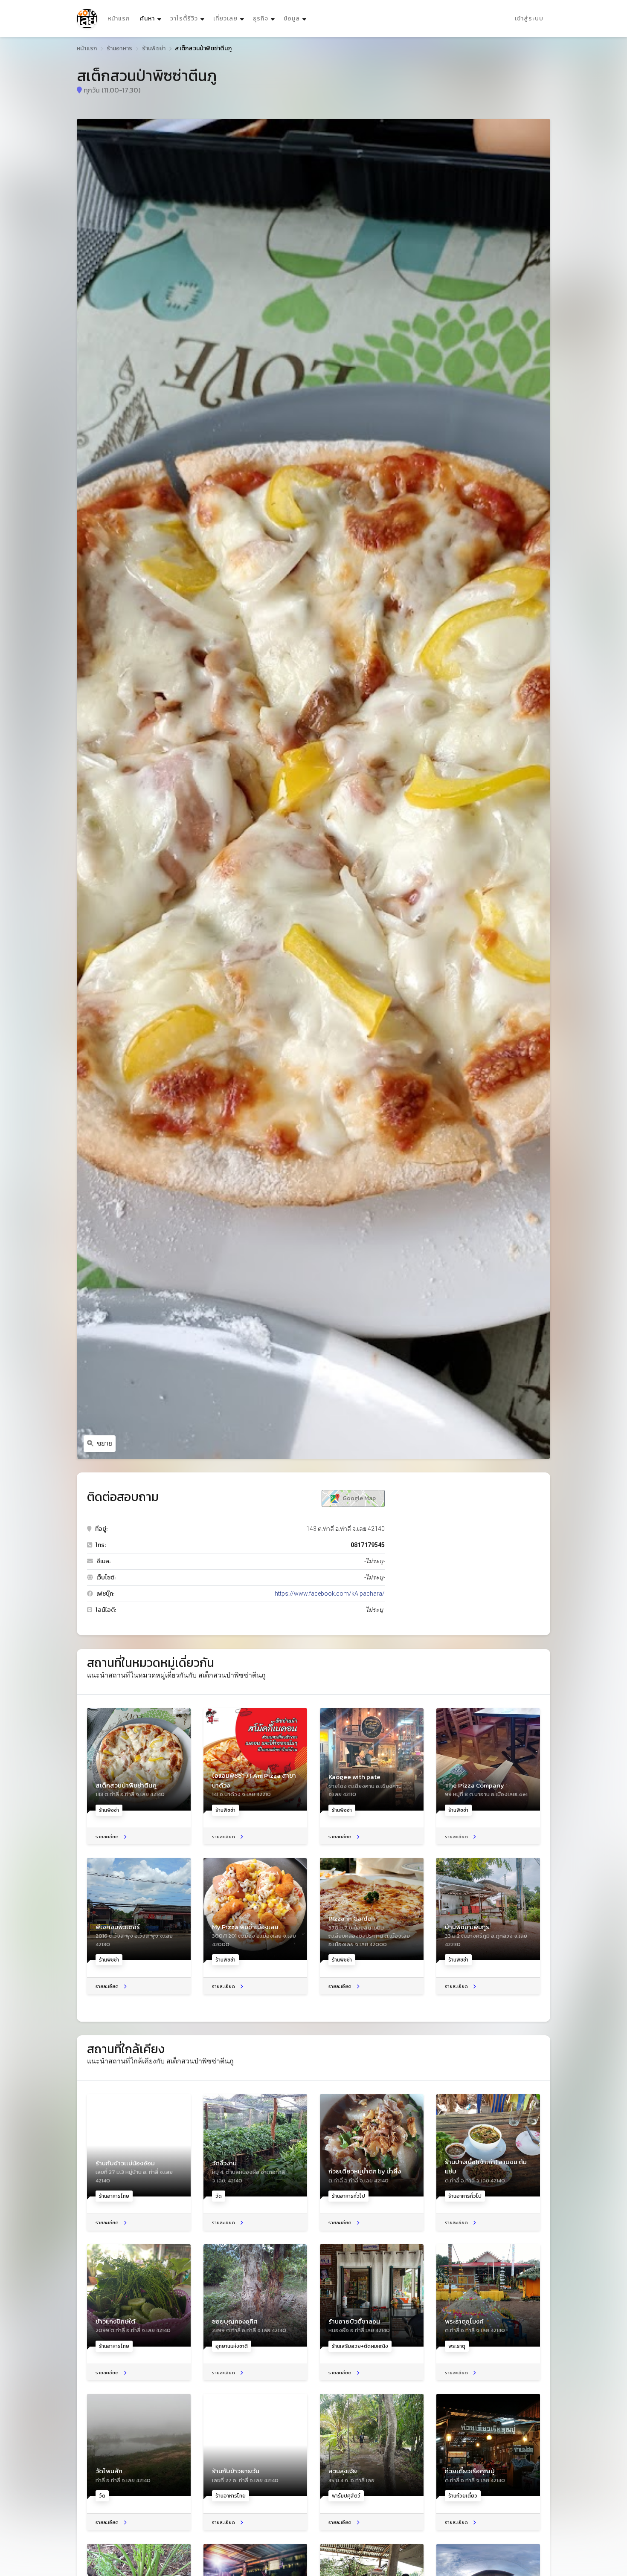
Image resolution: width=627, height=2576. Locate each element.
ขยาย (104, 1443)
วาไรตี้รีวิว (184, 19)
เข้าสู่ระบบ (529, 19)
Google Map (358, 1498)
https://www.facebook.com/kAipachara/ (330, 1594)
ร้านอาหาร (120, 48)
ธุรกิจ (261, 19)
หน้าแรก (119, 19)
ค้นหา (152, 18)
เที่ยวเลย (225, 19)
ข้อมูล (292, 19)
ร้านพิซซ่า (154, 48)
